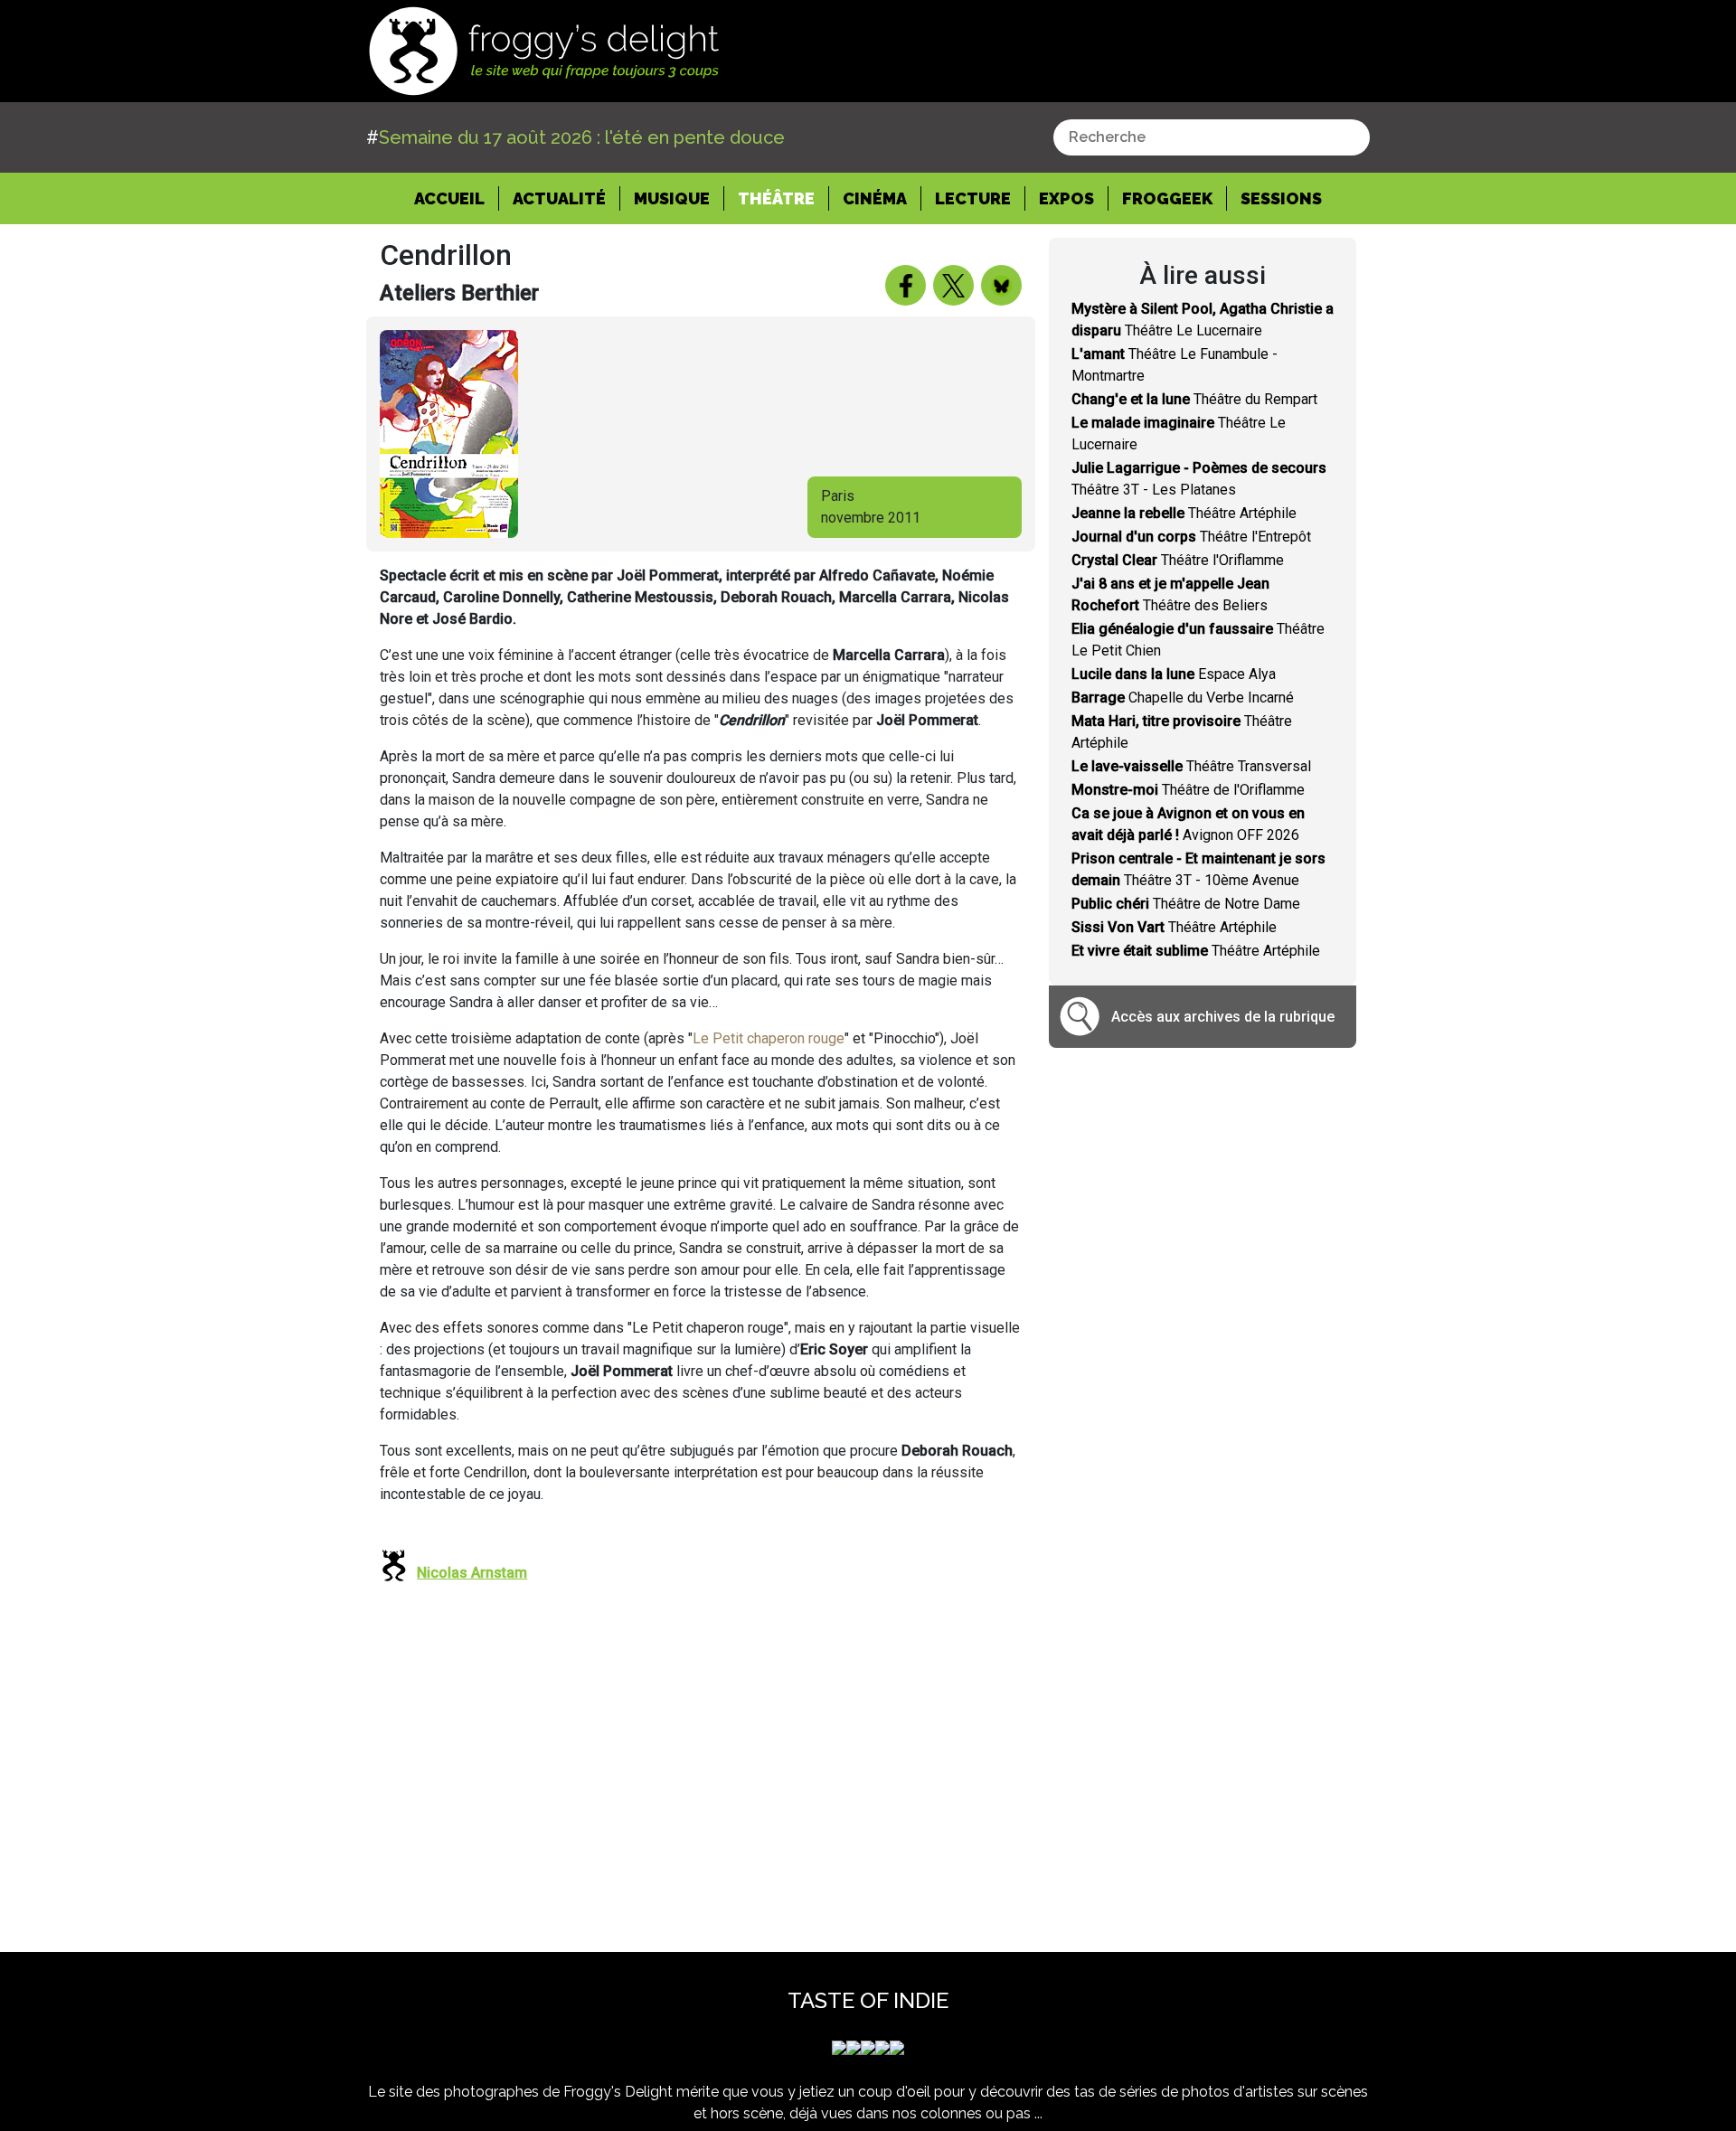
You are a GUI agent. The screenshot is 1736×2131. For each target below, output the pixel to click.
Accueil (457, 198)
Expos (1066, 198)
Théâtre (776, 198)
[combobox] (1212, 137)
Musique (672, 198)
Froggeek (1167, 198)
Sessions (1281, 198)
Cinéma (875, 198)
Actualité (559, 198)
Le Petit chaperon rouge (769, 1038)
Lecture (973, 198)
